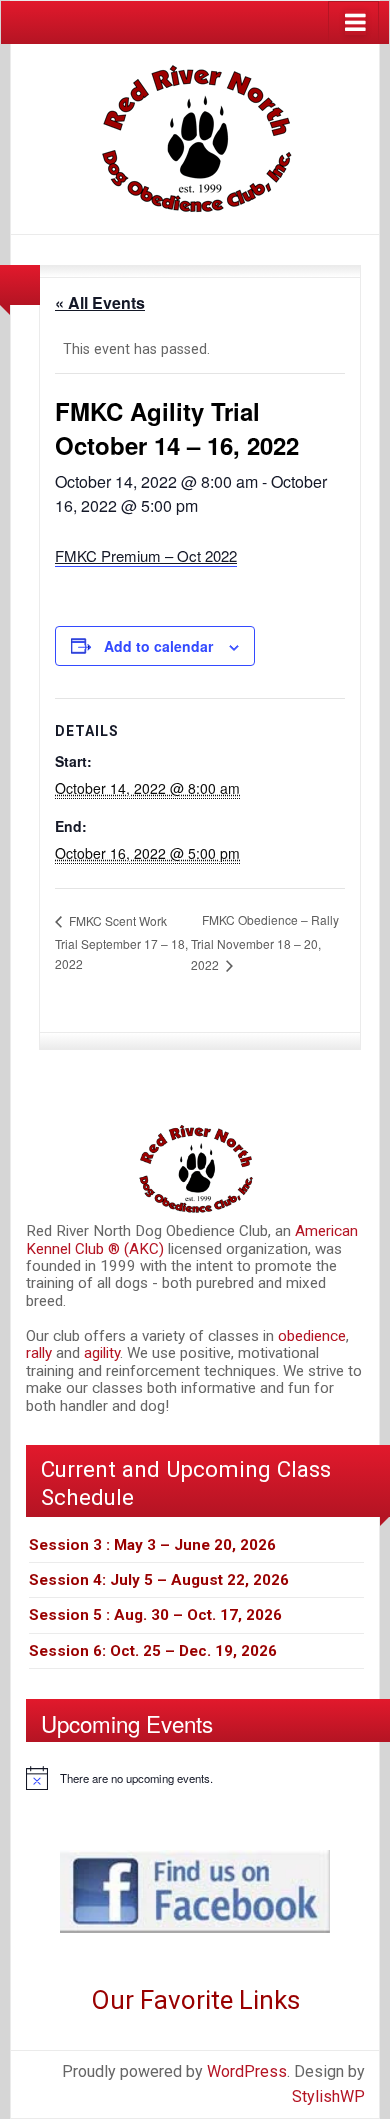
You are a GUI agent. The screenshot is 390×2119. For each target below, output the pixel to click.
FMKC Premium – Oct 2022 (146, 555)
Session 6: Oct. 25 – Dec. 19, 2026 (153, 1651)
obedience (312, 1336)
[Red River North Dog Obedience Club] (195, 137)
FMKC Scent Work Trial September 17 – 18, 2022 (121, 942)
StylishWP (328, 2096)
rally (41, 1353)
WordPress (247, 2071)
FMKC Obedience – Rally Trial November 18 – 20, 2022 (265, 942)
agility (102, 1353)
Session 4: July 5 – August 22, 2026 (159, 1580)
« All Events (100, 302)
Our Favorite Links (195, 2000)
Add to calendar (158, 646)
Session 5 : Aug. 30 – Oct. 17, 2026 (155, 1615)
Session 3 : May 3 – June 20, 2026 (152, 1545)
